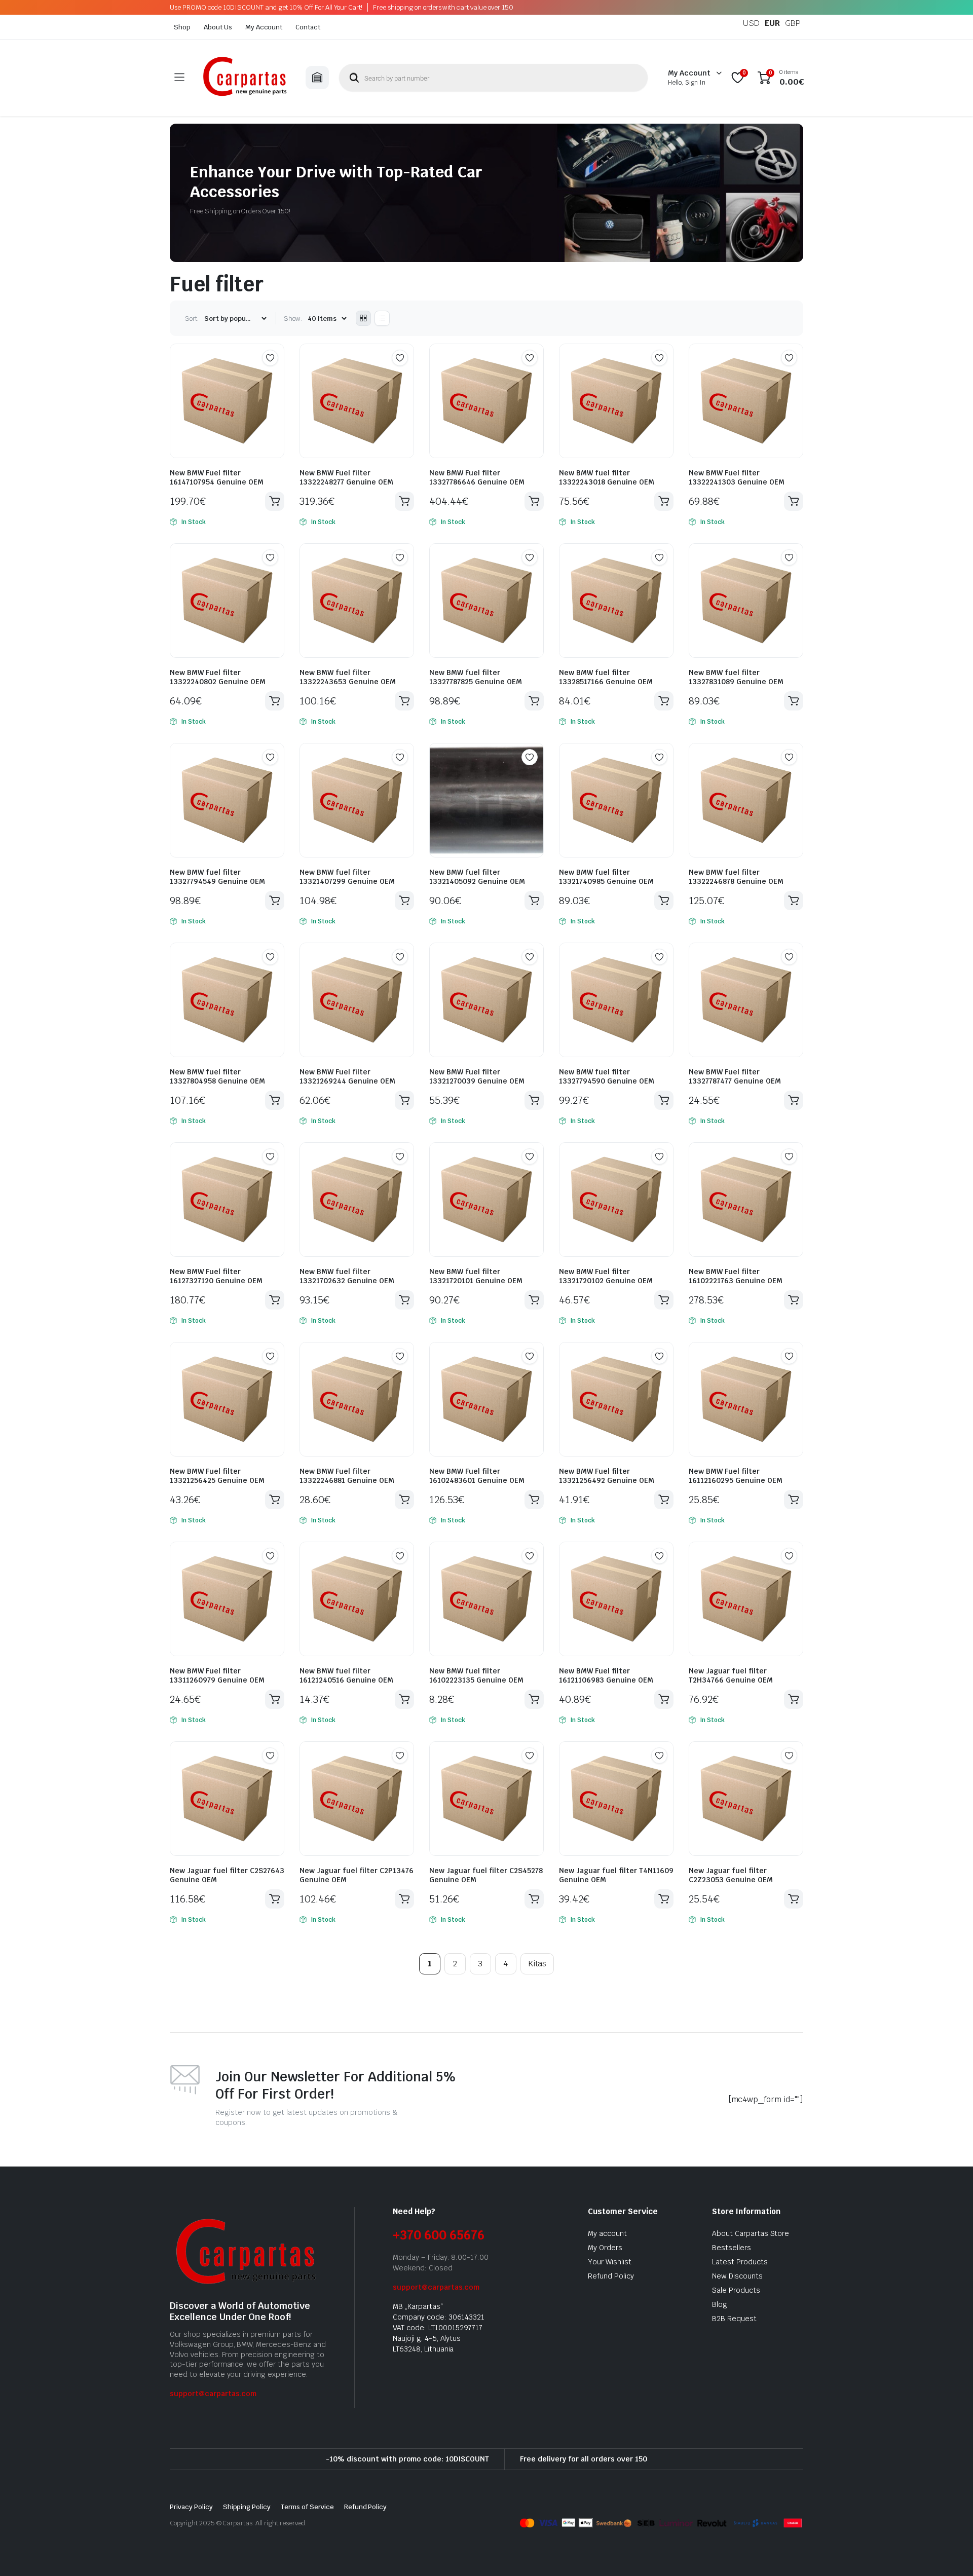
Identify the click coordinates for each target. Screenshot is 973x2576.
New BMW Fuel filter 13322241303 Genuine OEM (737, 477)
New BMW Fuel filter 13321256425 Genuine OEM (217, 1476)
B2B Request (734, 2319)
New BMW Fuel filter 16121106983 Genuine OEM (606, 1675)
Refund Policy (611, 2276)
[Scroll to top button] (950, 2553)
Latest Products (740, 2262)
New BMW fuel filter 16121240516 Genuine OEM (346, 1675)
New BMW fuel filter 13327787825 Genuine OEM (476, 677)
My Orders (605, 2248)
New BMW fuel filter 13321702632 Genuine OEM (347, 1276)
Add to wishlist (270, 358)
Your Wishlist (610, 2262)
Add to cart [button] (275, 501)
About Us (218, 27)
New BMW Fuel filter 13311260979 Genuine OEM (217, 1675)
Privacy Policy (191, 2507)
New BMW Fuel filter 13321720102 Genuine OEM (606, 1276)
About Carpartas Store (751, 2233)
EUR (772, 23)
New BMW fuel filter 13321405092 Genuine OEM (477, 877)
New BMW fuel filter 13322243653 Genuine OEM (348, 677)
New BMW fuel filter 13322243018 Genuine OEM (607, 477)
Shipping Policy (247, 2507)
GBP (793, 23)
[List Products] (382, 318)
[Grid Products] (363, 318)
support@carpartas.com (213, 2394)
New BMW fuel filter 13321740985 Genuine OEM (606, 877)
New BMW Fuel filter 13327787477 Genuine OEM (735, 1076)
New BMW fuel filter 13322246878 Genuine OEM (736, 877)
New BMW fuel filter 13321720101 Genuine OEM (476, 1276)
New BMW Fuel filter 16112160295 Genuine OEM (736, 1476)
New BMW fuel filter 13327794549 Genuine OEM (217, 877)
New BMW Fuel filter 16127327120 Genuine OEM (216, 1276)
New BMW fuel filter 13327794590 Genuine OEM (607, 1076)
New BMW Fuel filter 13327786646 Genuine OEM (477, 477)
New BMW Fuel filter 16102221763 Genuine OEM (736, 1276)
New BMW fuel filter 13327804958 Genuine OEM (217, 1076)
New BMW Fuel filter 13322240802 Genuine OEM (218, 677)
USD (751, 23)
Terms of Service (307, 2507)
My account (607, 2233)
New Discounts (737, 2276)
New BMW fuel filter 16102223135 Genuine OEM (476, 1675)
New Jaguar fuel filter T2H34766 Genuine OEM (731, 1675)
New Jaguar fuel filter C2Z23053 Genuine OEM (731, 1875)
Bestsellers (732, 2248)
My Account (264, 27)
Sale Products (736, 2290)
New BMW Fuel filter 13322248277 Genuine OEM (346, 477)
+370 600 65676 (439, 2235)
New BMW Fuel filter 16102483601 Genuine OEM (477, 1476)
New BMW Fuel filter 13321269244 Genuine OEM (347, 1076)
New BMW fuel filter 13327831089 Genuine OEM (736, 677)
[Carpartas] (245, 78)
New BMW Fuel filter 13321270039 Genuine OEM (477, 1076)
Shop (182, 27)
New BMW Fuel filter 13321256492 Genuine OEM (607, 1476)
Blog (720, 2304)
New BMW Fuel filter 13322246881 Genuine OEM (347, 1476)
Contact (308, 27)
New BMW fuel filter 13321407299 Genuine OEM (347, 877)
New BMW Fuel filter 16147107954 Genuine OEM (217, 477)
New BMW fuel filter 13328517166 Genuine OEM (606, 677)
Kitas (537, 1964)
